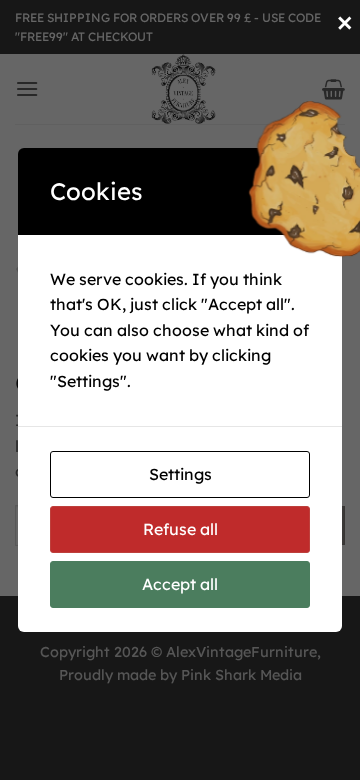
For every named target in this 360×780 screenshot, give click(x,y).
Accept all (180, 584)
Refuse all (180, 529)
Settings (180, 474)
